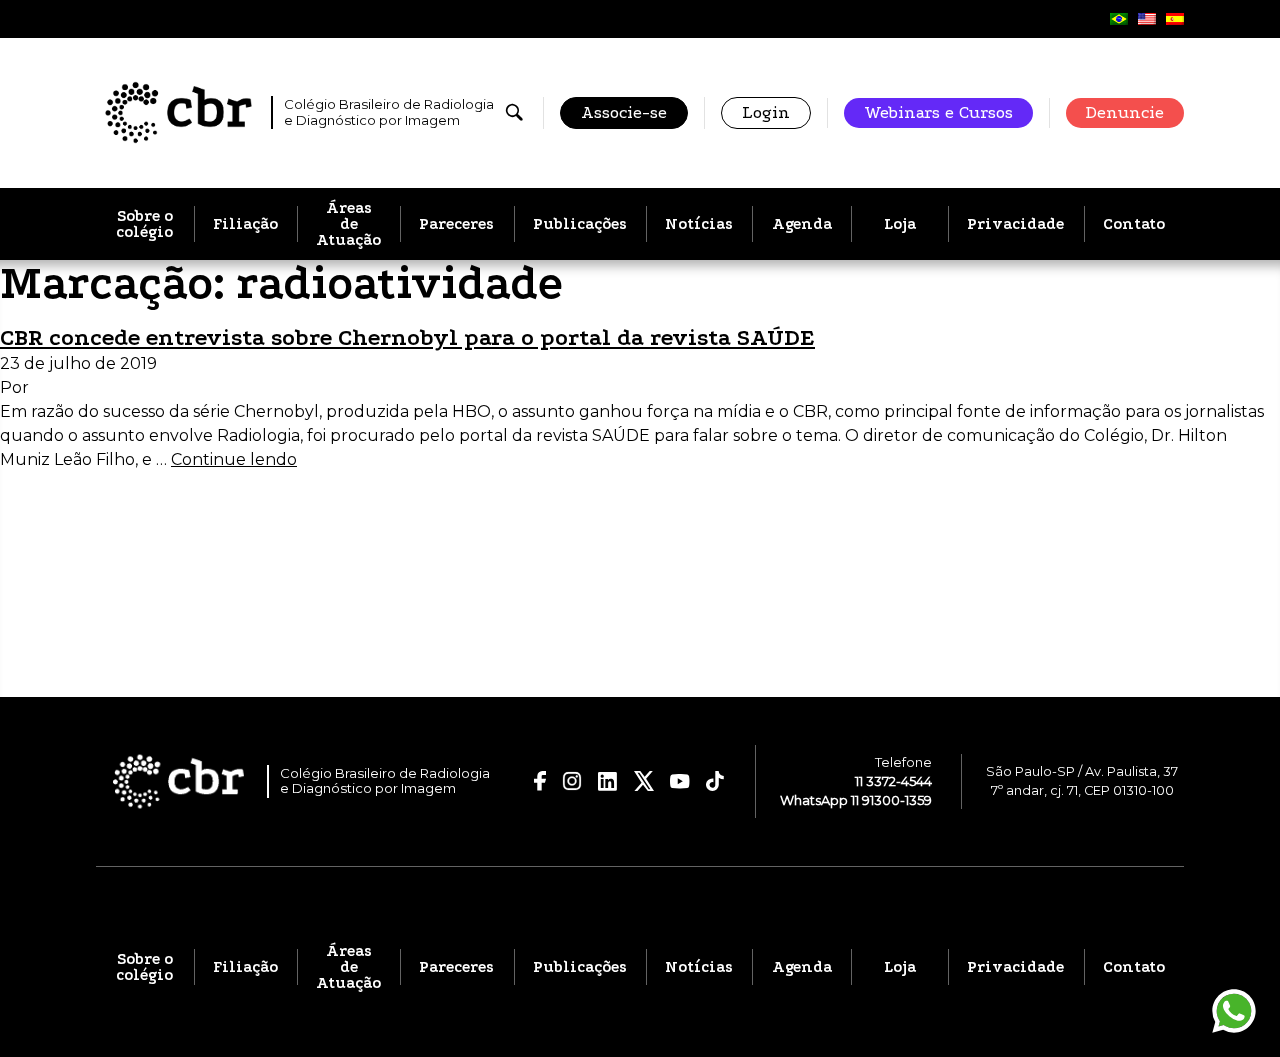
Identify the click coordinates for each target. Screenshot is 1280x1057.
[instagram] (572, 781)
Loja (900, 224)
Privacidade (1015, 224)
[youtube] (680, 782)
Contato (1134, 224)
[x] (644, 781)
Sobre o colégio (144, 224)
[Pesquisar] (514, 112)
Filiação (245, 224)
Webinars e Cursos (938, 112)
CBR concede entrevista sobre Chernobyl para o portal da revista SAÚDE (407, 337)
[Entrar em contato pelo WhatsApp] (1234, 1011)
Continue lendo (234, 459)
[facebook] (540, 781)
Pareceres (456, 224)
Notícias (699, 224)
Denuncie (1125, 112)
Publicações (580, 224)
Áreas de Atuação (348, 224)
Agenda (802, 224)
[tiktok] (715, 781)
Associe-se (624, 112)
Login (766, 112)
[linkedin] (608, 781)
